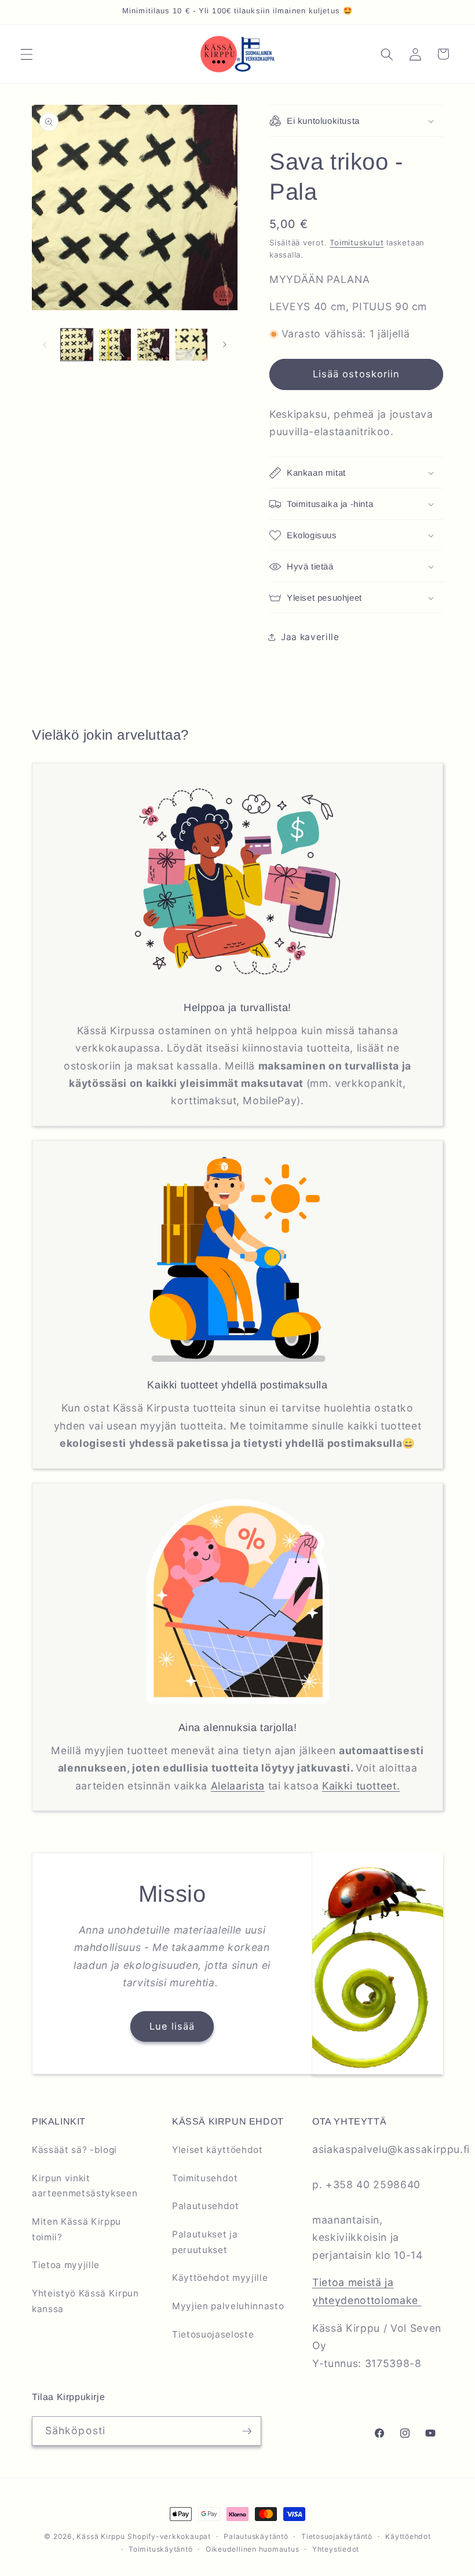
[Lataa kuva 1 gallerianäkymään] (77, 345)
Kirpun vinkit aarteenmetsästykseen (85, 2186)
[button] (27, 54)
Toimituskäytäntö (160, 2549)
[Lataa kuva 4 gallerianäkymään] (191, 345)
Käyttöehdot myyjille (220, 2278)
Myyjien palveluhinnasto (228, 2306)
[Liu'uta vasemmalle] (45, 344)
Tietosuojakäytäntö (337, 2536)
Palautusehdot (206, 2206)
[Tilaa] (247, 2431)
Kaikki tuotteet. (361, 1786)
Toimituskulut (357, 242)
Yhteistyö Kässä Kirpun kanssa (85, 2301)
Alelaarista (238, 1786)
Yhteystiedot (336, 2549)
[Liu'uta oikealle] (225, 344)
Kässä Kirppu (101, 2536)
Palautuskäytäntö (256, 2536)
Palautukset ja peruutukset (205, 2242)
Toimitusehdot (205, 2178)
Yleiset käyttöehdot (218, 2150)
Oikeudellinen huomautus (253, 2549)
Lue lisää (172, 2026)
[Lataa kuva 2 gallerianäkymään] (115, 345)
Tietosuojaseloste (213, 2334)
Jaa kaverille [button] (310, 637)
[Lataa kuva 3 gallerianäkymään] (153, 345)
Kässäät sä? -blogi (74, 2150)
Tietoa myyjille (66, 2265)
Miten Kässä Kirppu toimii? (76, 2229)
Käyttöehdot (408, 2536)
